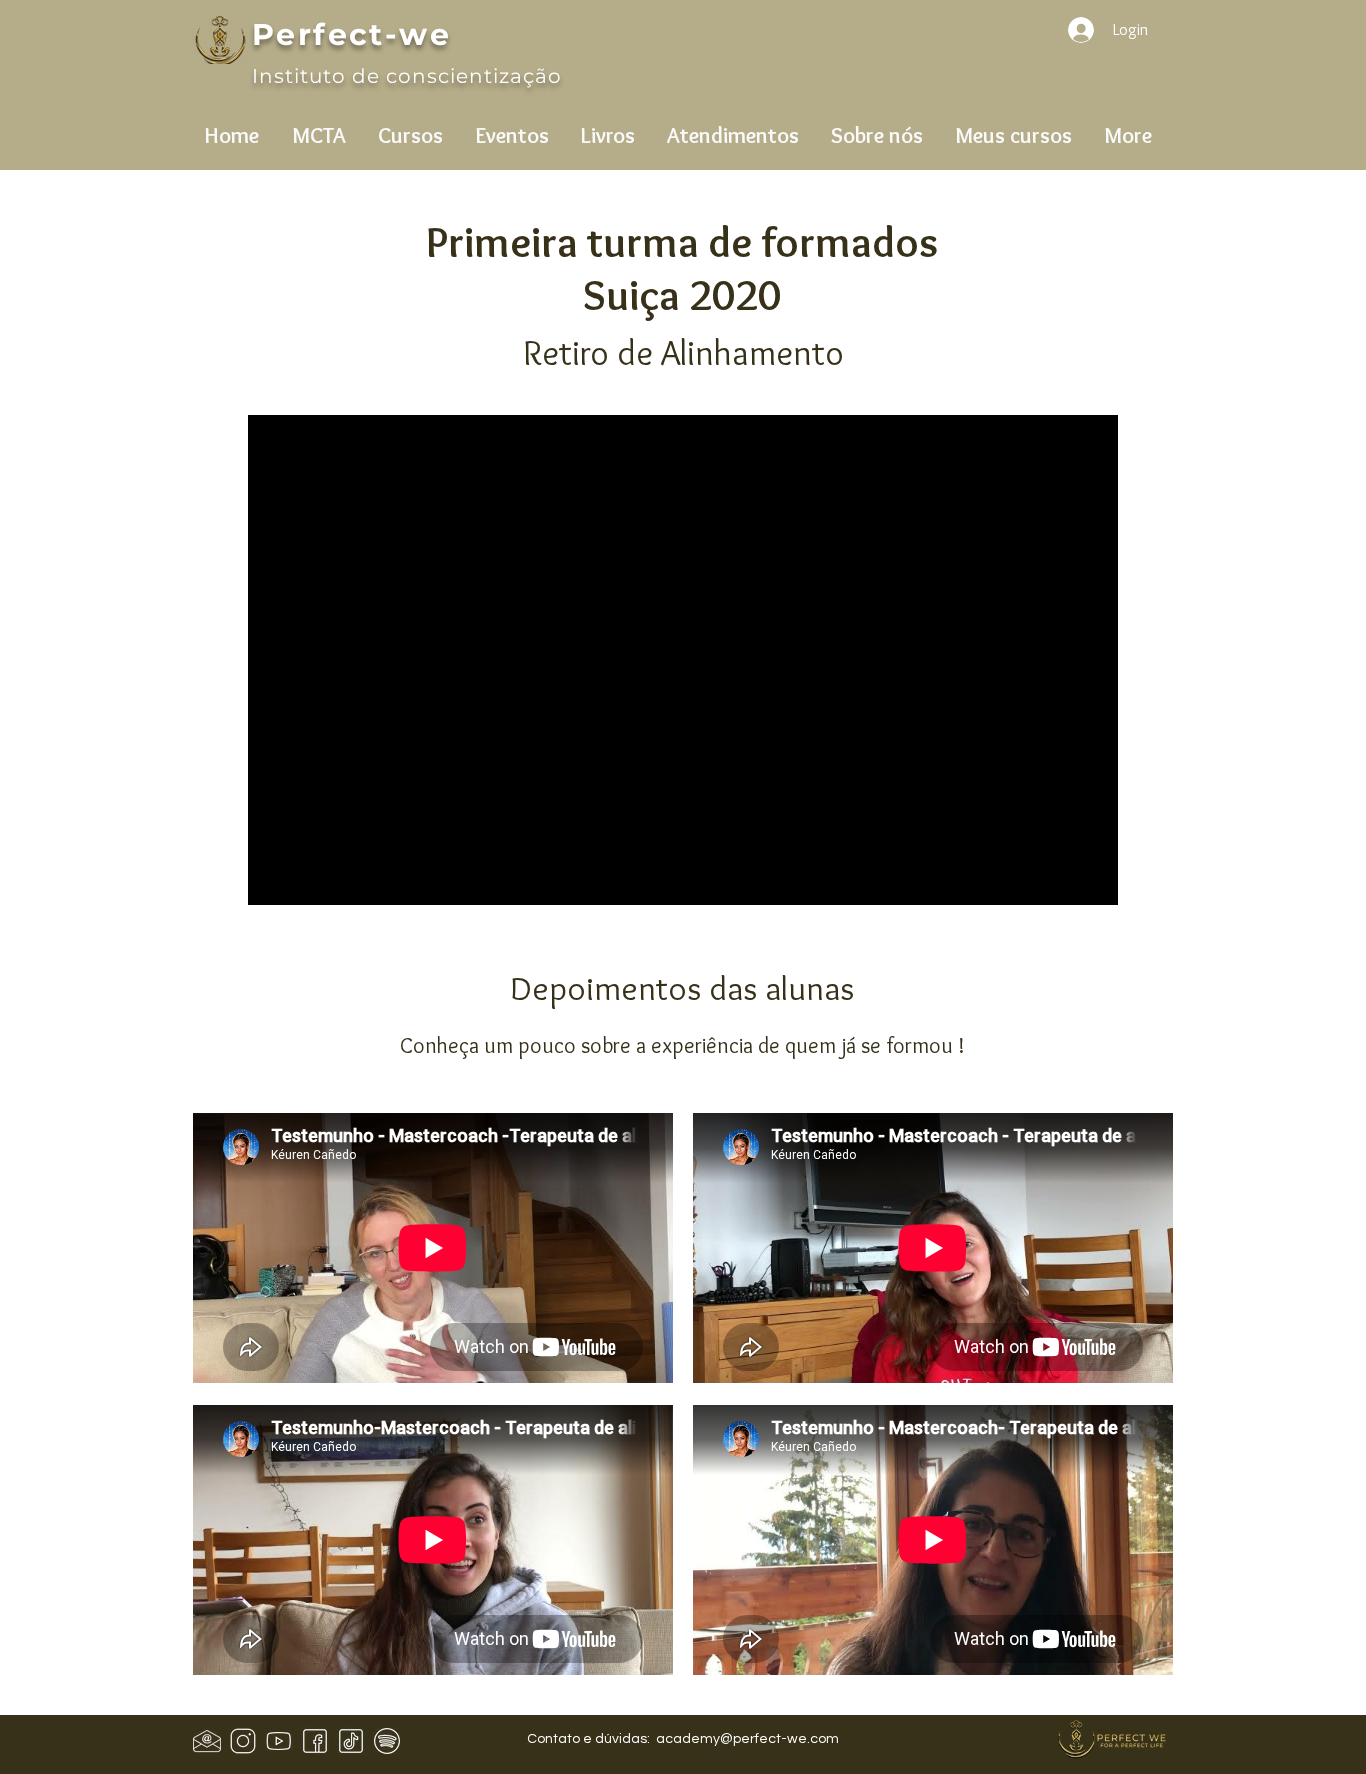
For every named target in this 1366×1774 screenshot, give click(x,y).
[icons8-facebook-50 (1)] (315, 1741)
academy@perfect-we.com (747, 1739)
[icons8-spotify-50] (387, 1741)
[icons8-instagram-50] (243, 1741)
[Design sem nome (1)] (207, 1741)
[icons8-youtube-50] (279, 1741)
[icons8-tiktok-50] (351, 1741)
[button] (318, 127)
